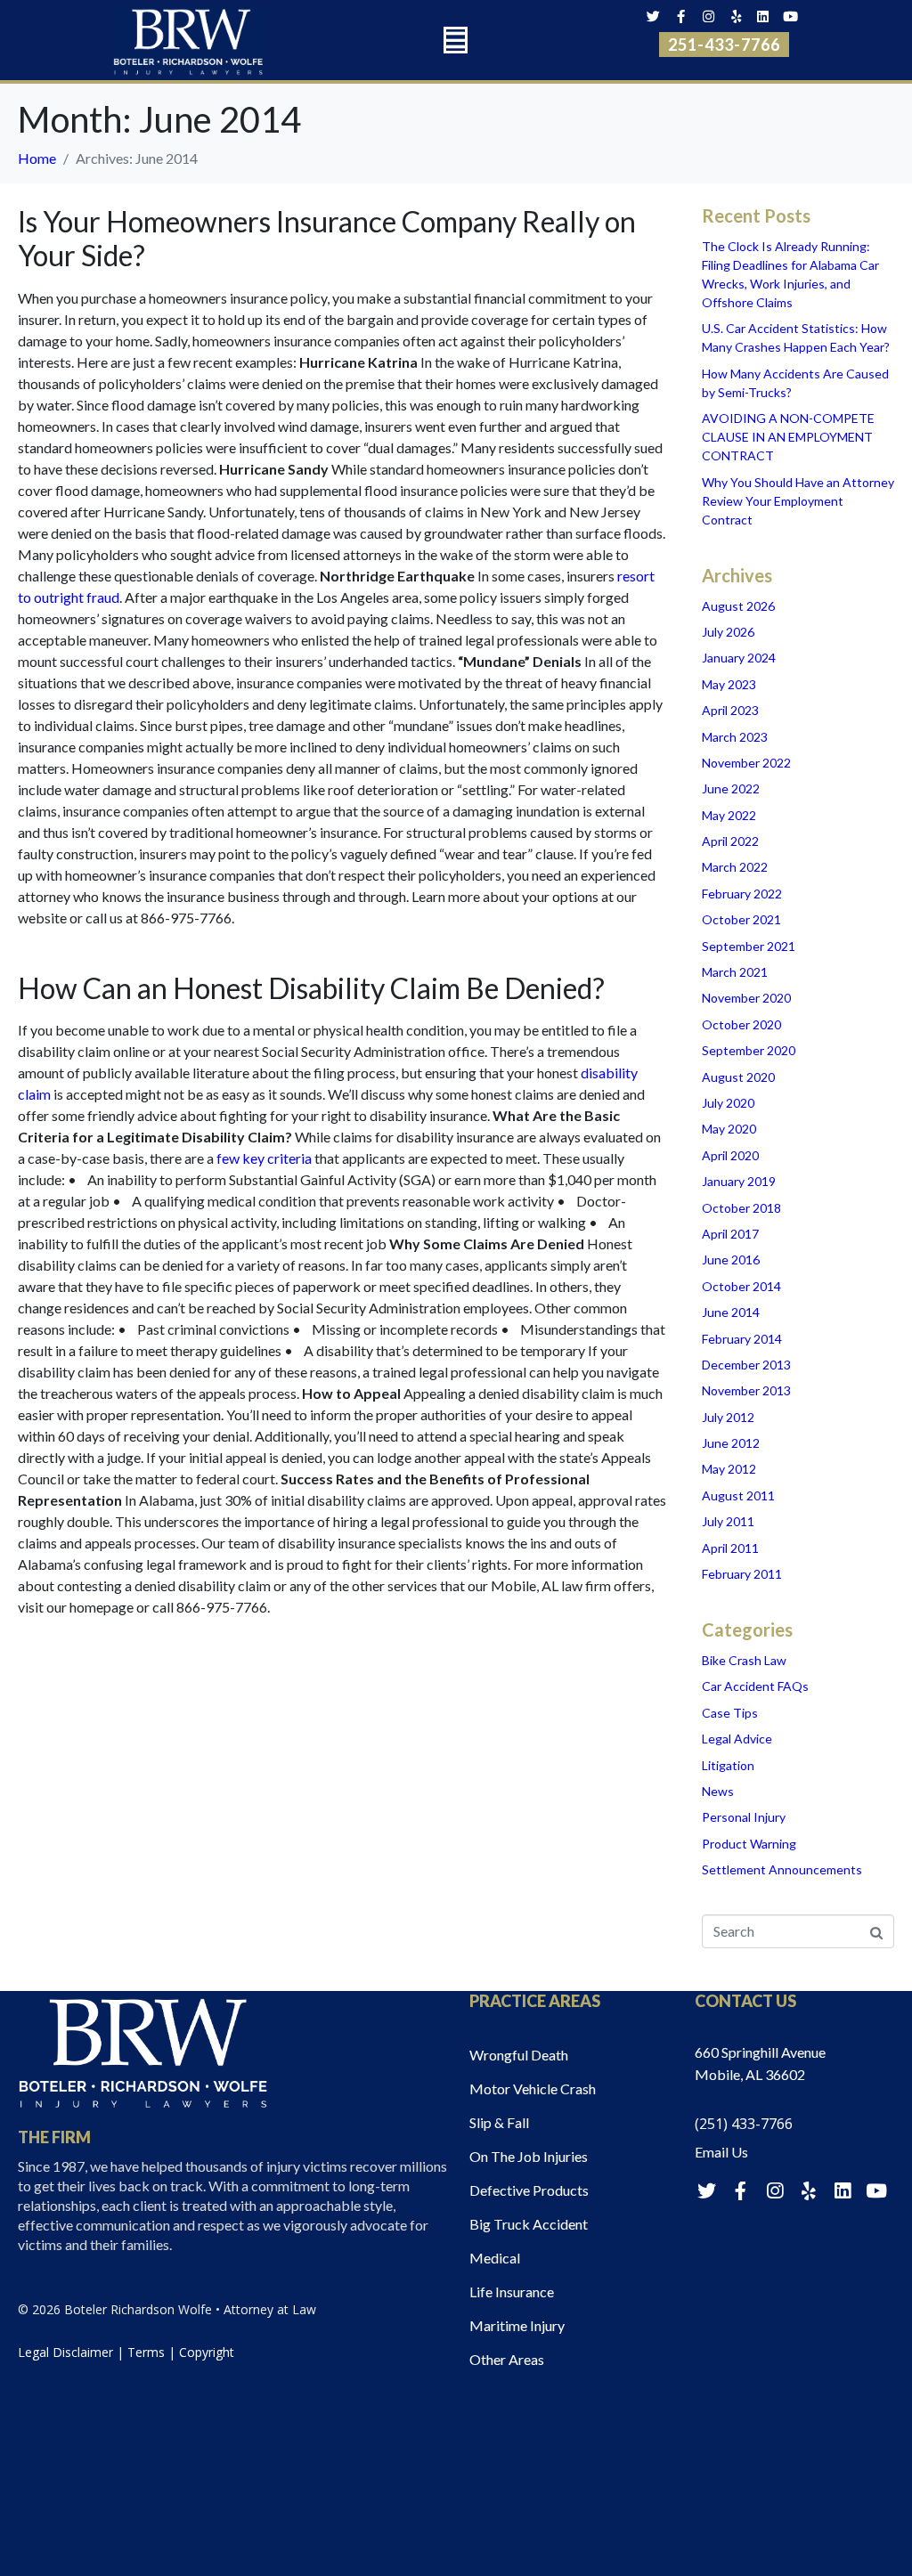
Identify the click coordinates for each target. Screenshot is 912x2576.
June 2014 (731, 1312)
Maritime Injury (517, 2325)
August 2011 (738, 1495)
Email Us (721, 2152)
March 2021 (735, 972)
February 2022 (742, 894)
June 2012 (731, 1443)
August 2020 (738, 1077)
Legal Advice (737, 1739)
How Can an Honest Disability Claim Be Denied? (311, 988)
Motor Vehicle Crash (533, 2088)
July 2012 (728, 1417)
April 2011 (730, 1548)
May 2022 (729, 815)
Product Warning (749, 1844)
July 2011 (728, 1521)
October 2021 (741, 919)
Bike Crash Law (744, 1660)
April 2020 (730, 1155)
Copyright (207, 2352)
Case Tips (730, 1713)
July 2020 (728, 1103)
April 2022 (730, 841)
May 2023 (729, 684)
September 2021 (749, 946)
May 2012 (729, 1469)
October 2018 (741, 1208)
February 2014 (742, 1339)
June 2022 (731, 788)
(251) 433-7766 (744, 2124)
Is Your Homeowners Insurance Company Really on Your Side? (327, 238)
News (718, 1791)
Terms (146, 2352)
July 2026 (728, 632)
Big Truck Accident (529, 2224)
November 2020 (746, 998)
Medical (495, 2258)
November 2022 (746, 763)
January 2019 (739, 1181)
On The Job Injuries (529, 2156)
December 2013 (746, 1365)
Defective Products (529, 2190)
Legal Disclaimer (65, 2352)
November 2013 (746, 1390)
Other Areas (507, 2359)
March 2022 (735, 867)
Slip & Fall (499, 2122)
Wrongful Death (519, 2055)
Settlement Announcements (782, 1869)
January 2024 (739, 658)
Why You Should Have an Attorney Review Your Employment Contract (798, 501)
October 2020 (741, 1024)
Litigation (728, 1765)
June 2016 (731, 1260)
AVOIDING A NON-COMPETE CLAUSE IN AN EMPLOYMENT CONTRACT (788, 437)
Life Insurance (512, 2292)
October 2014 (741, 1286)
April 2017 (730, 1234)
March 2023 (735, 737)
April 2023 (730, 710)
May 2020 (729, 1129)
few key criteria (264, 1158)
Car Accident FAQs (755, 1686)
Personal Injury (744, 1817)
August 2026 (738, 606)
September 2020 (749, 1050)
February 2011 (742, 1574)
